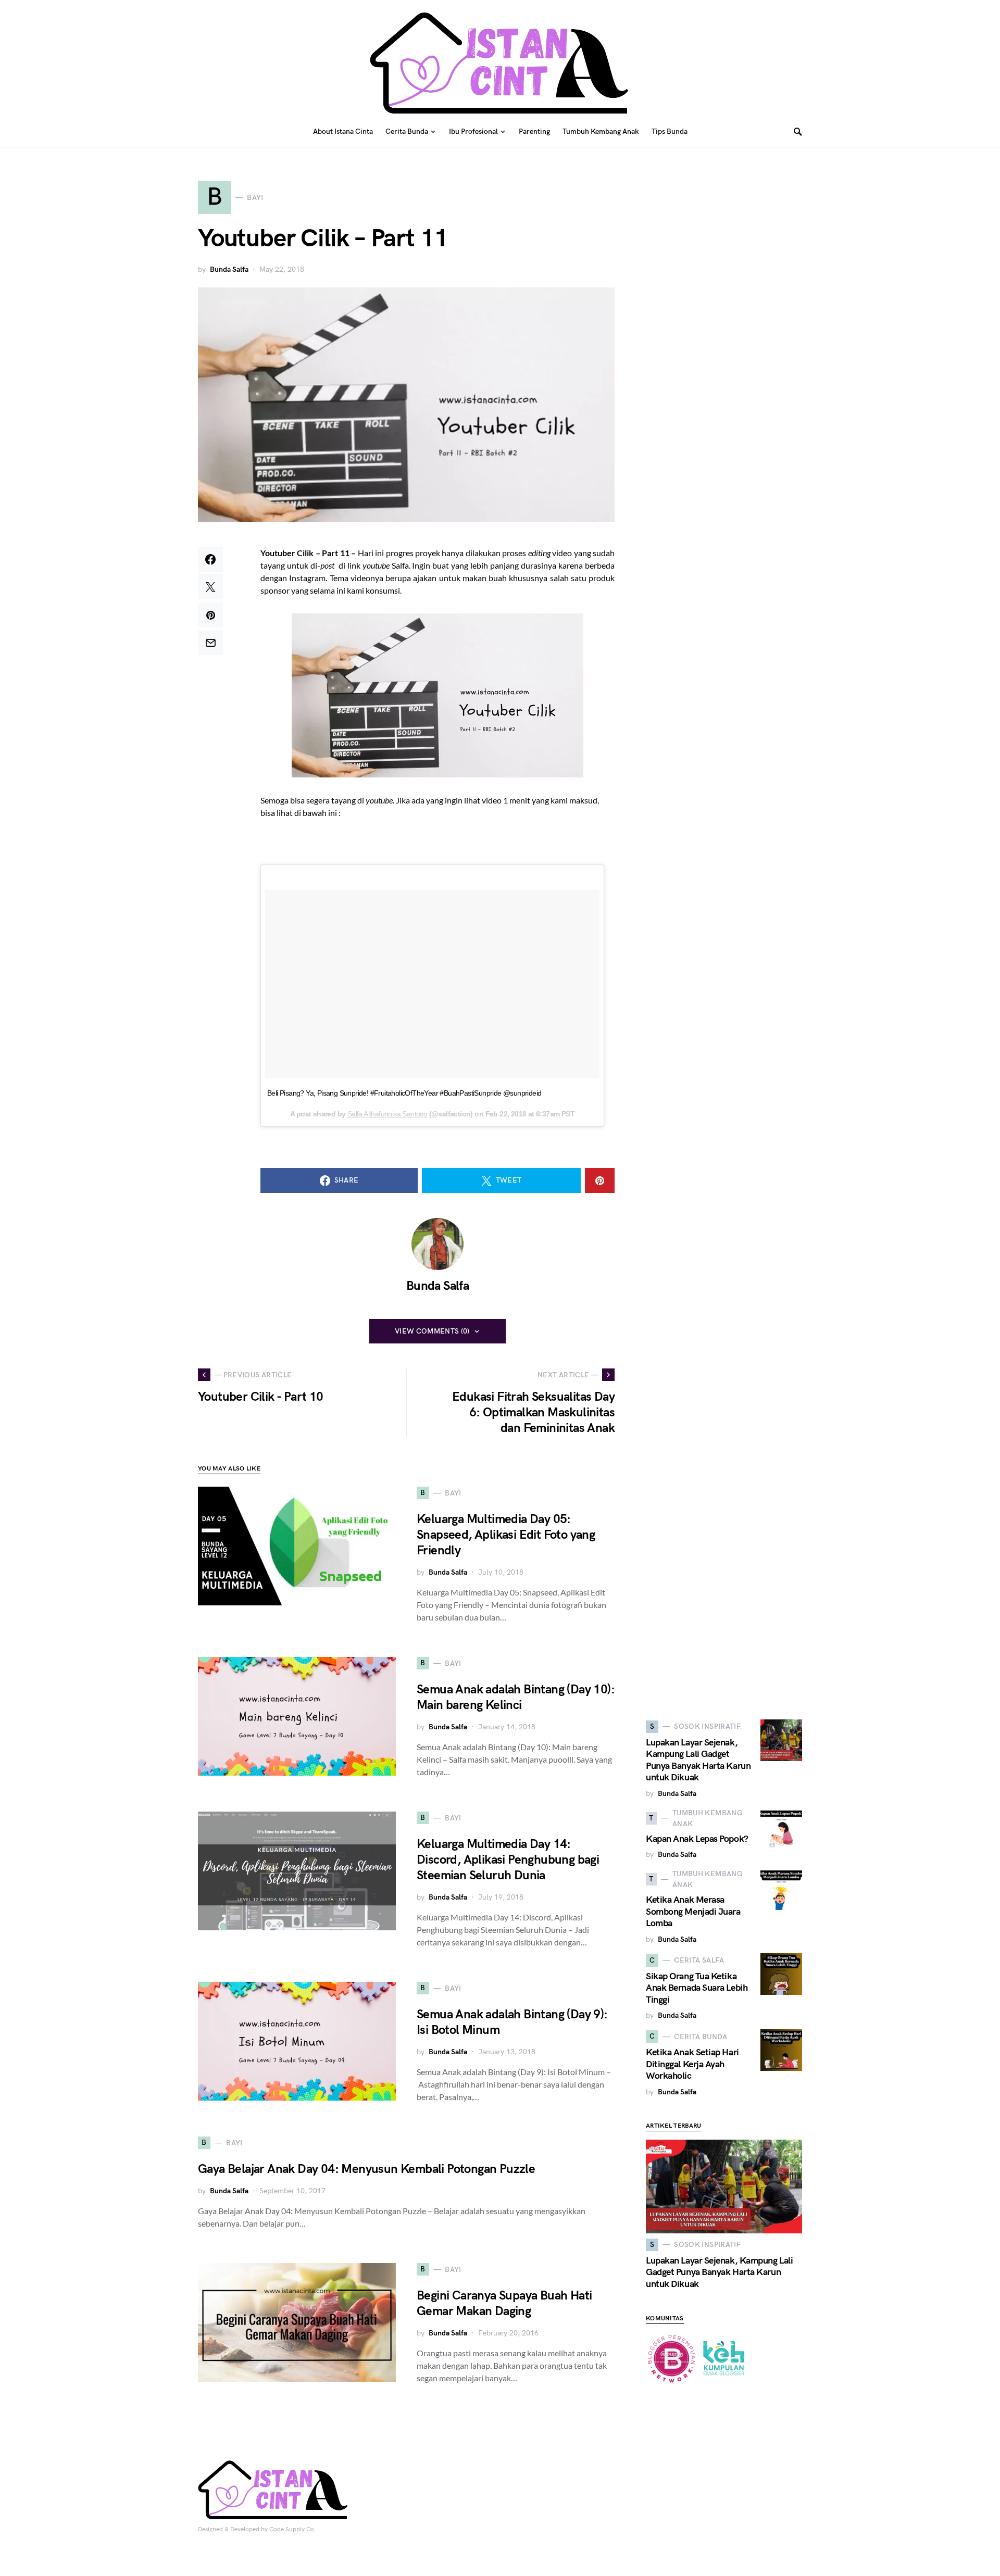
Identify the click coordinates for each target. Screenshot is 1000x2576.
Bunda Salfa (229, 269)
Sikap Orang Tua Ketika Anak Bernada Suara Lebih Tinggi (697, 1988)
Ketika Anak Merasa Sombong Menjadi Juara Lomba (693, 1912)
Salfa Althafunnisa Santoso (387, 1114)
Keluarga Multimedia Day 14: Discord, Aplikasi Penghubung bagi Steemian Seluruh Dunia (508, 1860)
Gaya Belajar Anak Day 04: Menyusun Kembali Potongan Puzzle (366, 2169)
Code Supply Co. (293, 2529)
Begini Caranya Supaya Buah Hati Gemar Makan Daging (504, 2303)
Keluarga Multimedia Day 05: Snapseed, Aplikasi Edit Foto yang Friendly (506, 1535)
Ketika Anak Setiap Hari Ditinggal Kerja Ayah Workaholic (692, 2064)
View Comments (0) (432, 1331)
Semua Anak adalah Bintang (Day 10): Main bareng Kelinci (516, 1697)
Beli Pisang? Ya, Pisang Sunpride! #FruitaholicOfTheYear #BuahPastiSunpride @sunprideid (404, 1093)
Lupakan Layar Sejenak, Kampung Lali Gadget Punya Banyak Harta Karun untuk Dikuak (698, 1760)
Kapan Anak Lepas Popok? (697, 1839)
